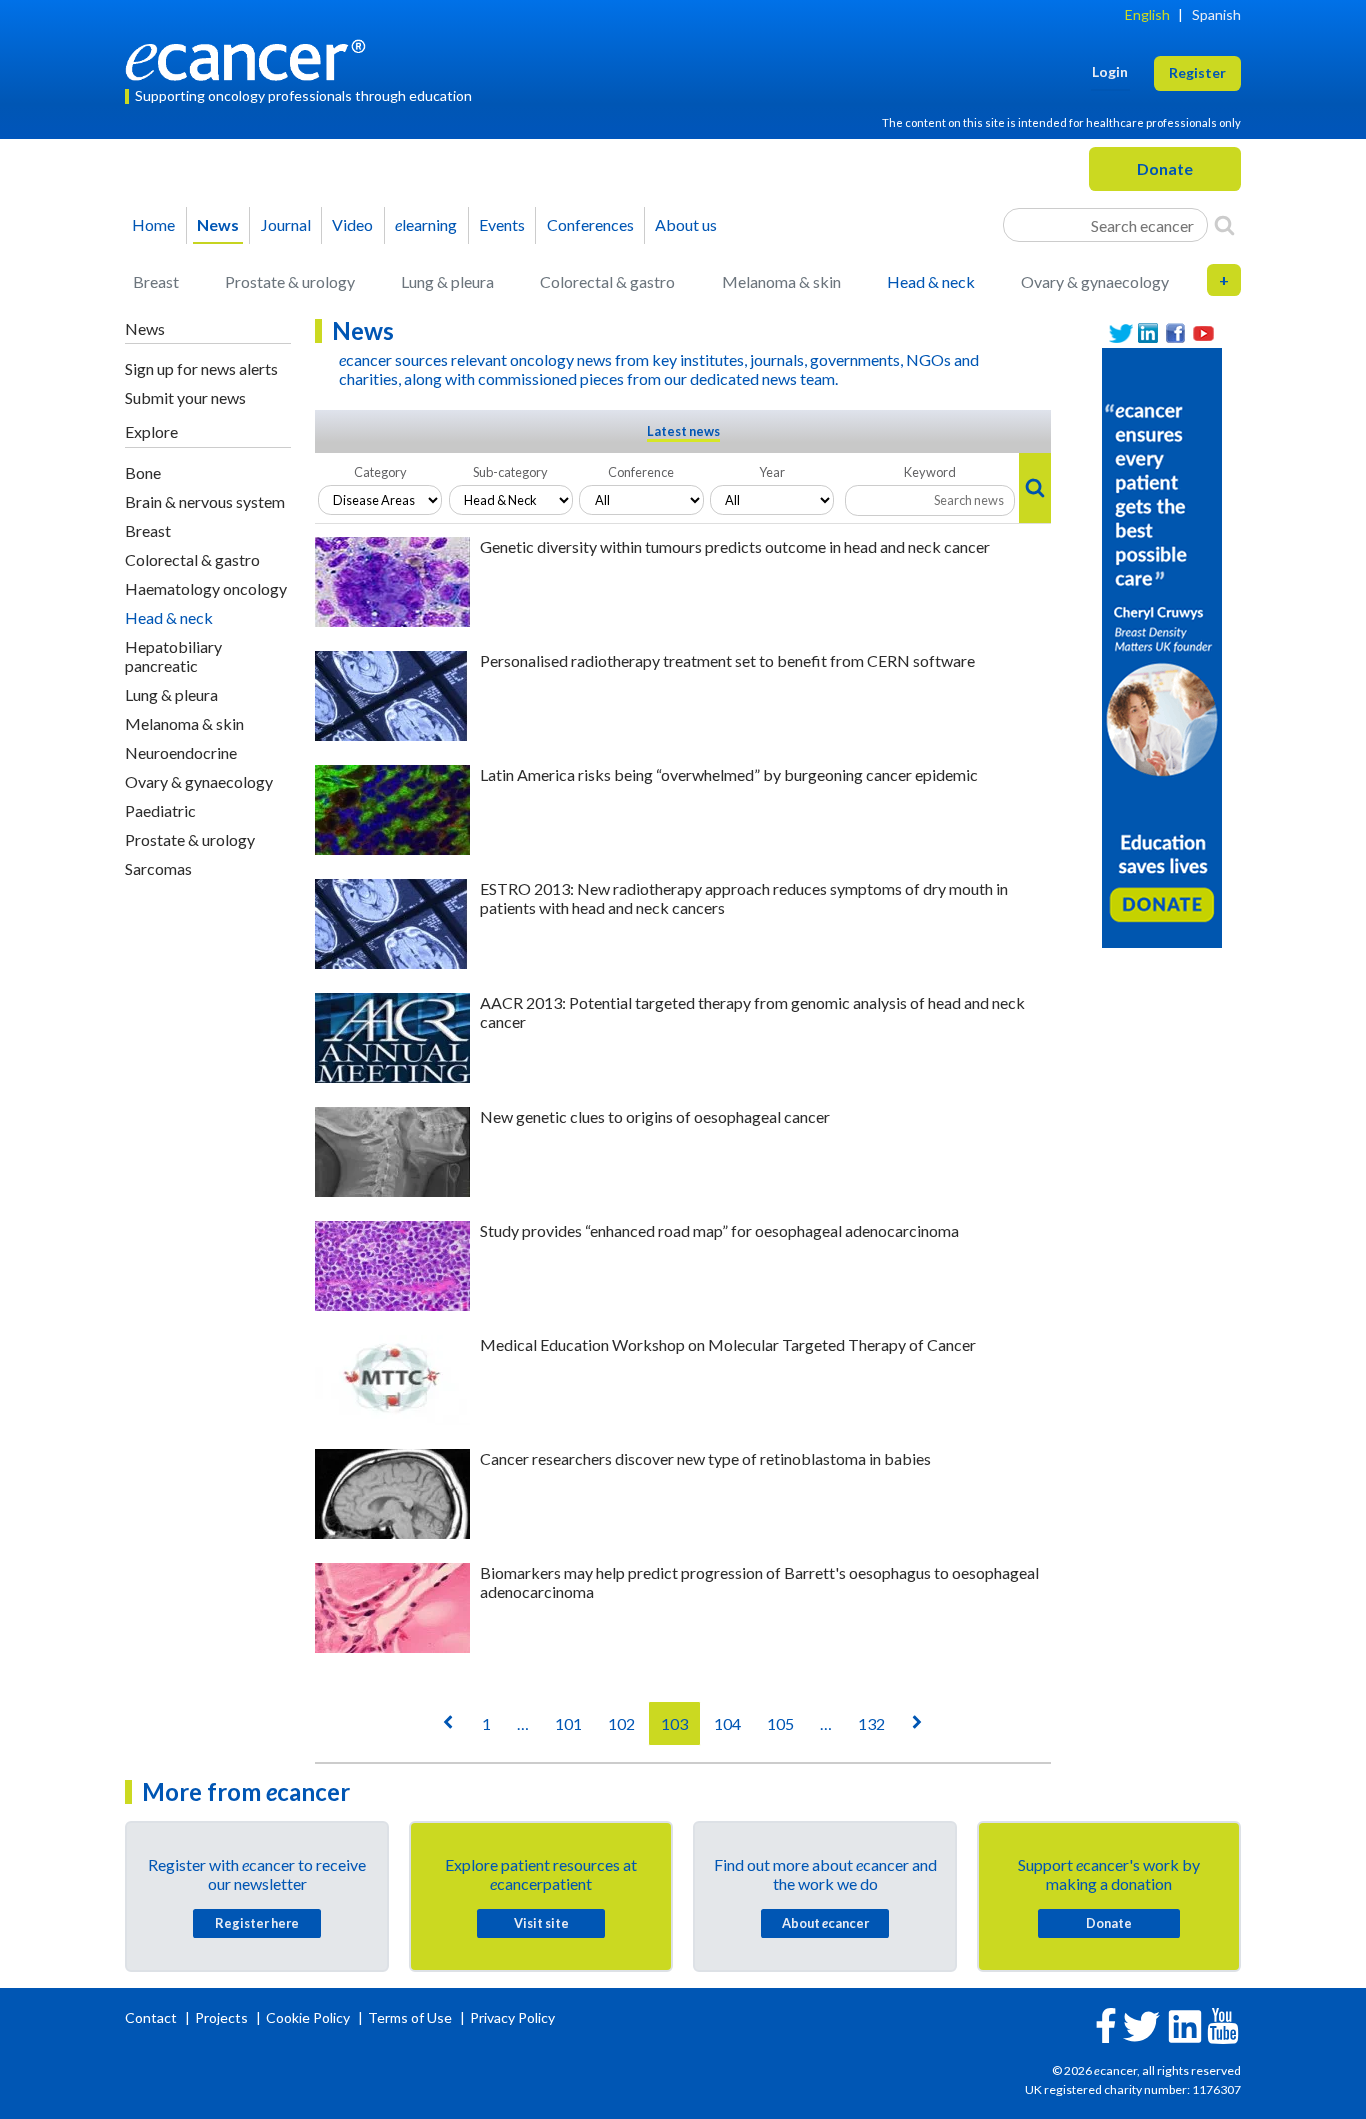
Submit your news (185, 397)
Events (502, 224)
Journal (286, 224)
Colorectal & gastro (607, 281)
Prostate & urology (290, 281)
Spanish (1216, 14)
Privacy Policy (512, 2017)
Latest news (683, 431)
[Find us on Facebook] (1176, 333)
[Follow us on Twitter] (1121, 333)
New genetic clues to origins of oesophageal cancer (655, 1116)
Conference (641, 472)
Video (352, 224)
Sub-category (510, 472)
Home (153, 224)
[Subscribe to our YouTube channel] (1204, 333)
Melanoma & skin (781, 281)
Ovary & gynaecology (1095, 281)
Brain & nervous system (205, 501)
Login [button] (1110, 71)
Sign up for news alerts (201, 368)
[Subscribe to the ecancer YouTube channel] (1223, 2024)
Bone (143, 472)
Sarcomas (158, 868)
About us (686, 224)
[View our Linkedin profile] (1149, 333)
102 (621, 1723)
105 (780, 1723)
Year (772, 472)
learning (426, 224)
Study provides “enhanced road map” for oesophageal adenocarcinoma (719, 1230)
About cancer (825, 1923)
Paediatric (160, 810)
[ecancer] (251, 57)
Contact (152, 2017)
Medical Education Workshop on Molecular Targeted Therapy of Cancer (728, 1344)
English (1147, 14)
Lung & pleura (447, 281)
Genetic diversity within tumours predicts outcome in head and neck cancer (735, 546)
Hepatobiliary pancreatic (173, 656)
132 (871, 1723)
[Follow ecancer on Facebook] (1106, 2023)
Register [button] (1197, 72)
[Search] (1224, 225)
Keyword (930, 472)
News (218, 224)
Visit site (541, 1923)
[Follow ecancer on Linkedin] (1185, 2024)
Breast (156, 281)
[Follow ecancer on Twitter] (1141, 2024)
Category (380, 472)
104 (727, 1723)
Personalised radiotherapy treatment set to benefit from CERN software (727, 660)
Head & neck (931, 281)
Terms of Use (410, 2017)
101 (568, 1723)
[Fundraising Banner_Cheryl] (1162, 646)
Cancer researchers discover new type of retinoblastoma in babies (705, 1458)
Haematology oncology (206, 588)
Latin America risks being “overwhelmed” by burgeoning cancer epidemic (729, 774)
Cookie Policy (308, 2017)
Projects (223, 2017)
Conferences (590, 224)
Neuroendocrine (181, 752)
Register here (257, 1923)
